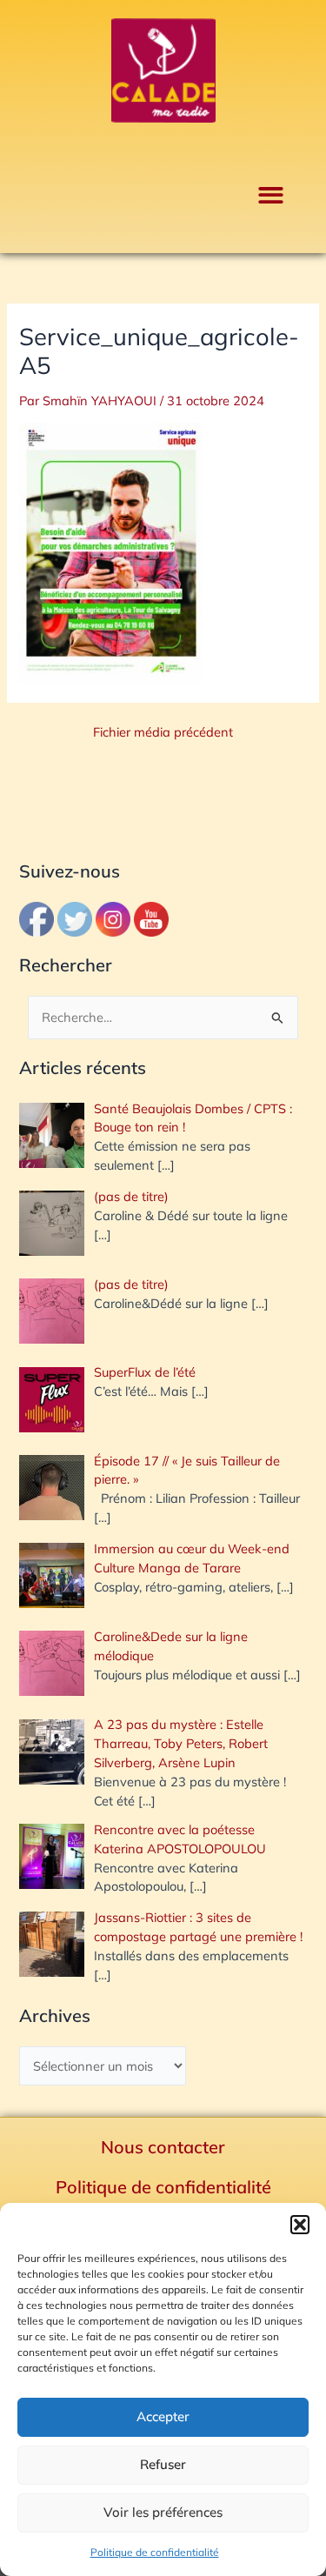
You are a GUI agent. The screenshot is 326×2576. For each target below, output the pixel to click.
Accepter (163, 2416)
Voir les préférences (163, 2512)
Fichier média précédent (163, 733)
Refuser (163, 2464)
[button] (300, 2225)
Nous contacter (163, 2147)
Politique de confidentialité (155, 2552)
